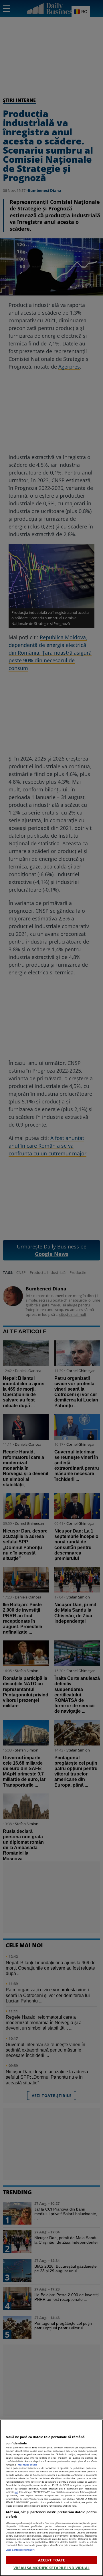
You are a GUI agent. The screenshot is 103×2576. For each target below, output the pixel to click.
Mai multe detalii (27, 2465)
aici (16, 2492)
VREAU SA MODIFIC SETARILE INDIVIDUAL (51, 2568)
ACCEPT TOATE (52, 2560)
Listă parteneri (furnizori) (20, 2550)
